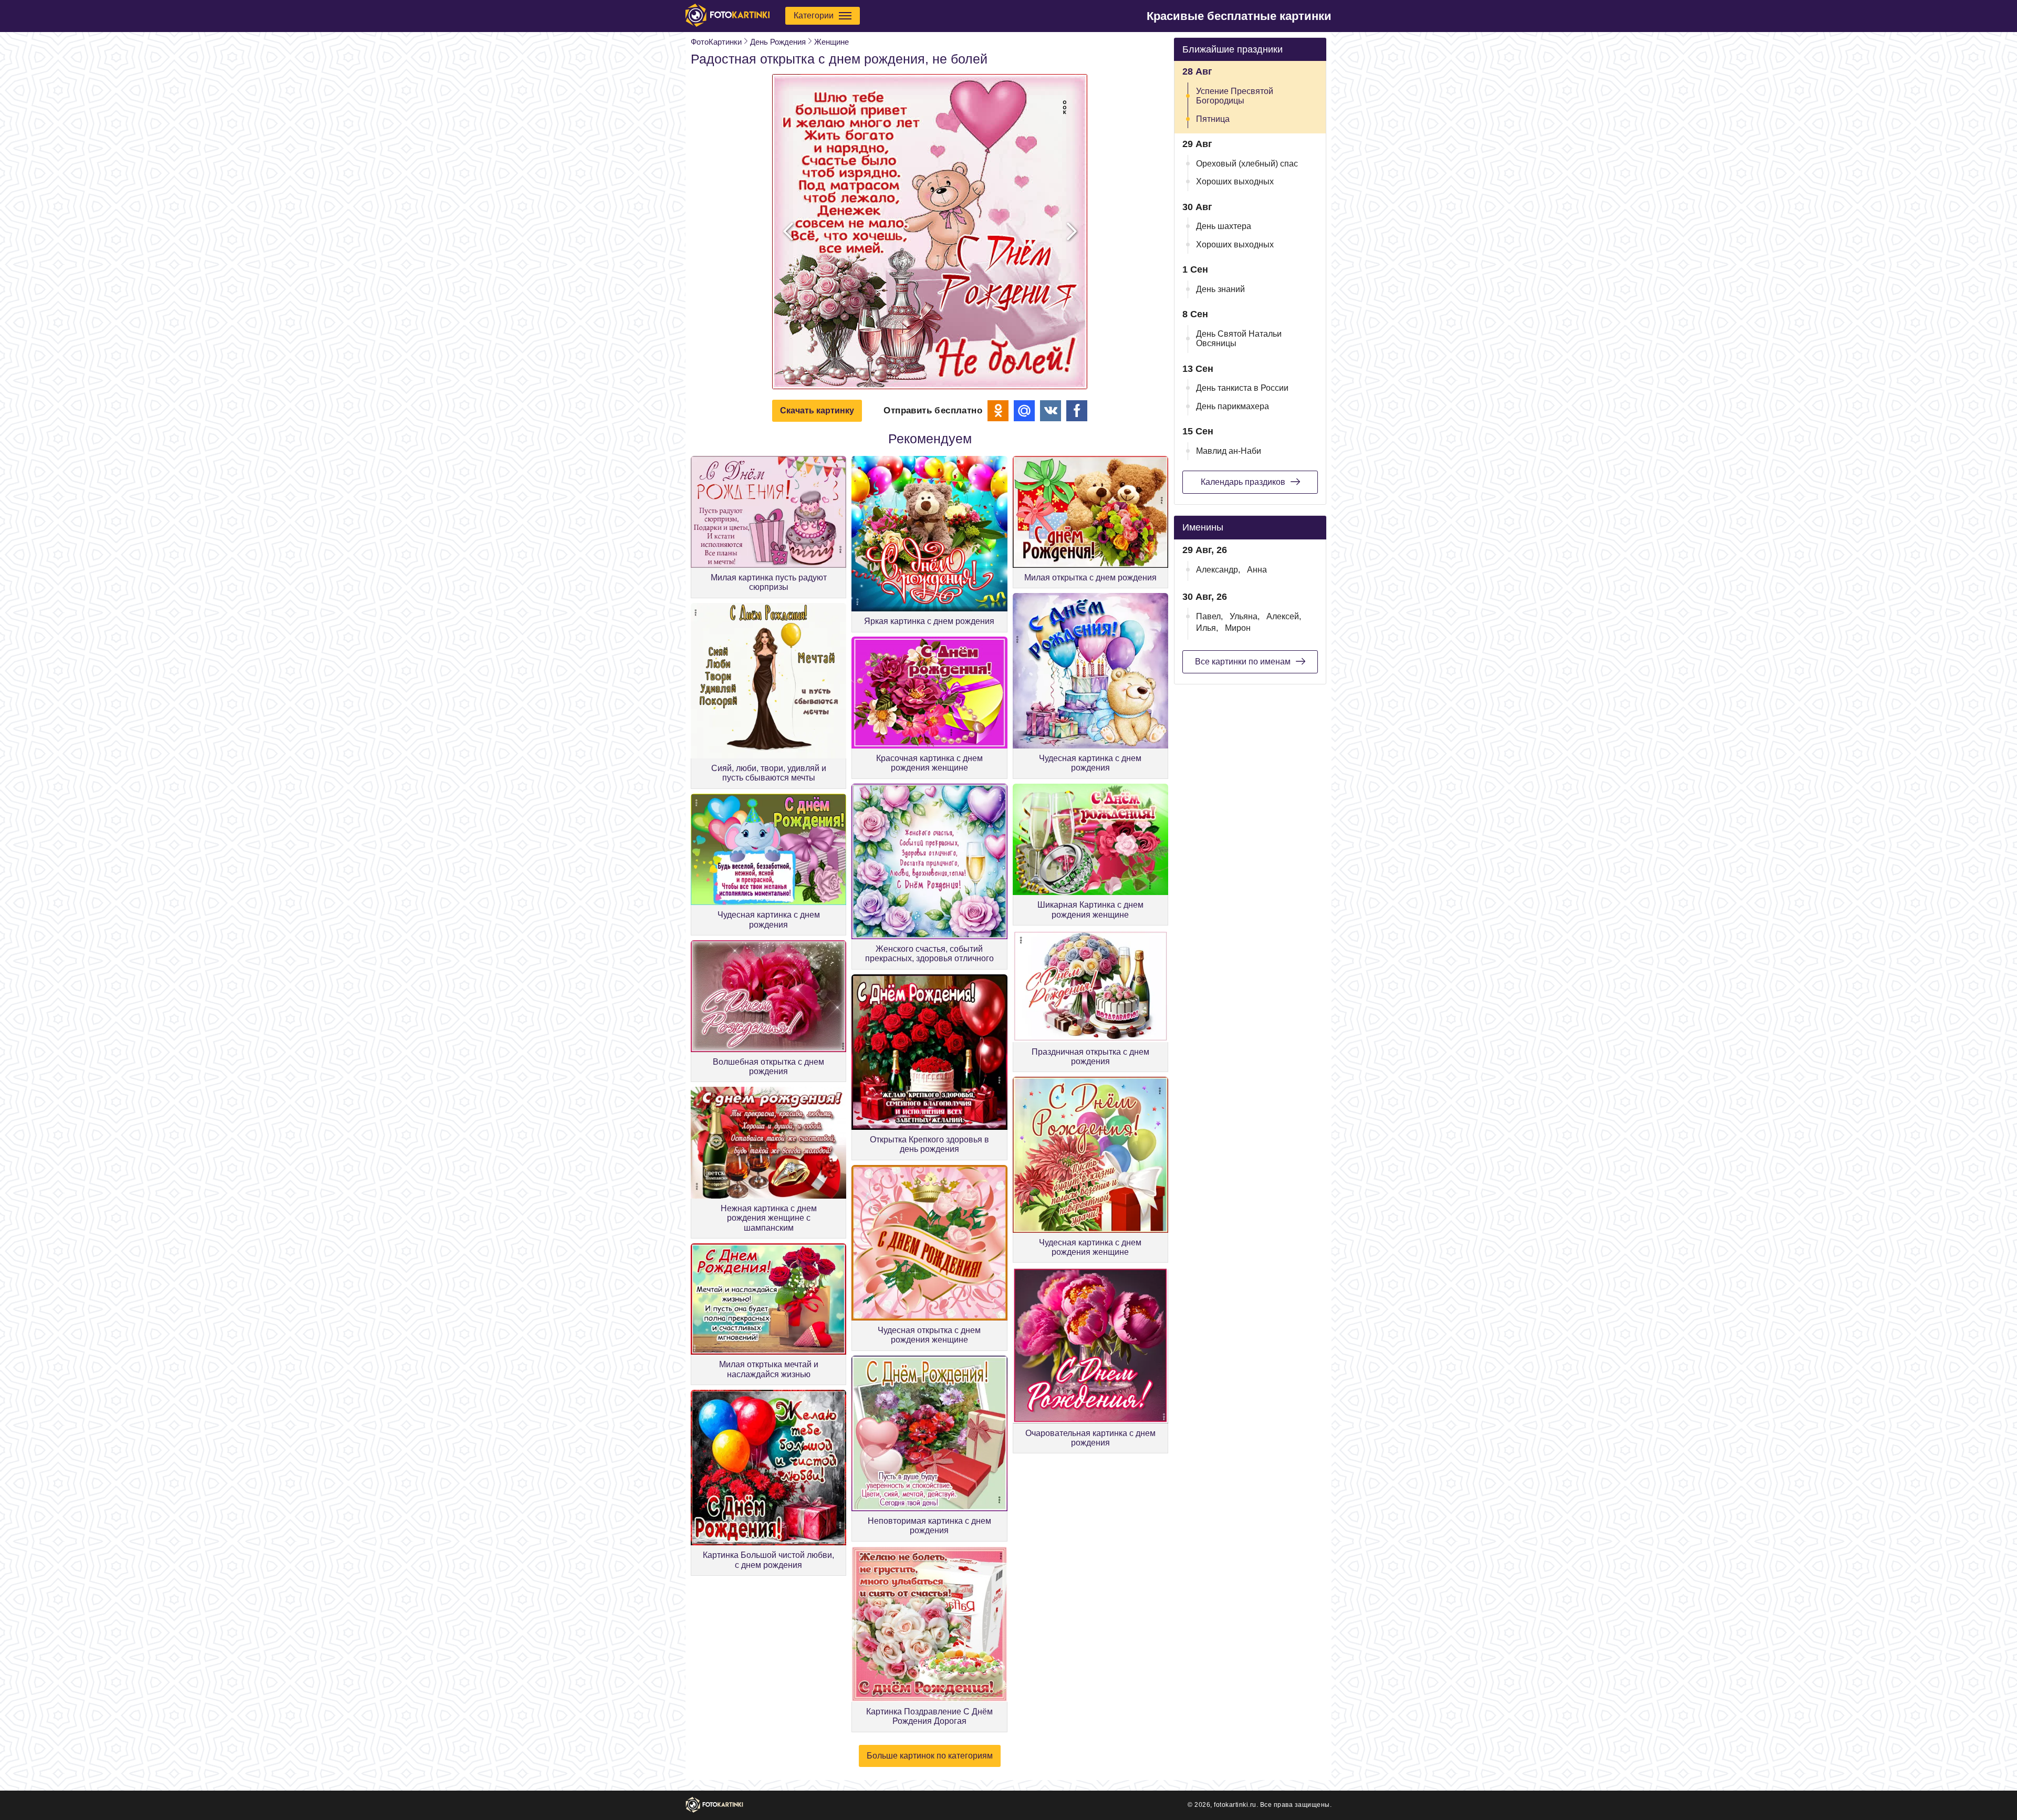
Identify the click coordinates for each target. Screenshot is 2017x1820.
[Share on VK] (1051, 411)
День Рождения (778, 42)
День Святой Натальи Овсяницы (1239, 339)
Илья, (1207, 628)
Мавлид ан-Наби (1229, 451)
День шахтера (1224, 226)
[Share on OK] (998, 411)
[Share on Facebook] (1077, 411)
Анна (1257, 570)
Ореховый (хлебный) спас (1247, 164)
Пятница (1213, 119)
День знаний (1220, 289)
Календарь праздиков (1243, 482)
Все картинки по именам (1243, 662)
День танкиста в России (1242, 388)
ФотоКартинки (716, 42)
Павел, (1209, 616)
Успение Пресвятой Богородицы (1235, 96)
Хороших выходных (1235, 181)
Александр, (1218, 570)
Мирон (1238, 628)
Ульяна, (1245, 616)
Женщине (831, 42)
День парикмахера (1233, 406)
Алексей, (1284, 616)
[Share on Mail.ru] (1024, 411)
